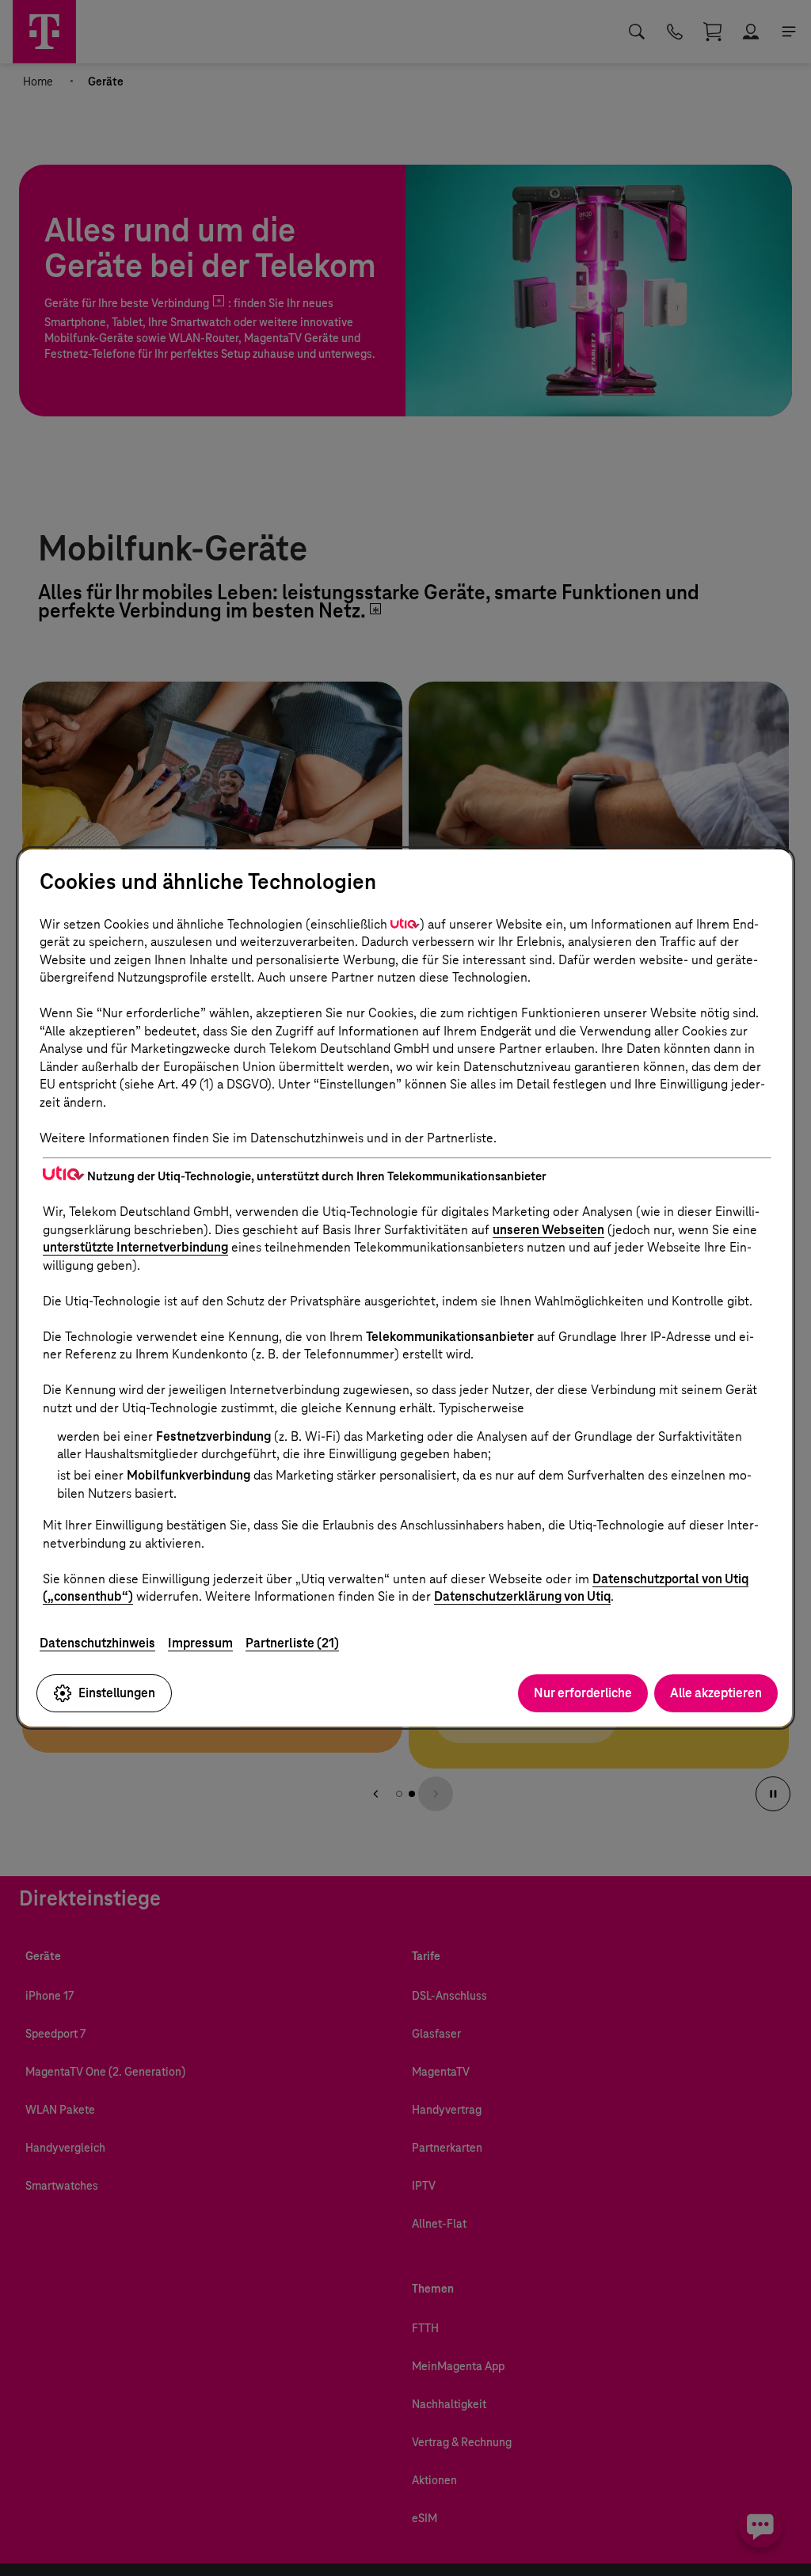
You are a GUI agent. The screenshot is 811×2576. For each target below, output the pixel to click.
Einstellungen (117, 1693)
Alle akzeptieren (716, 1693)
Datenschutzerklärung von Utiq (522, 1596)
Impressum (200, 1643)
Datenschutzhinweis (97, 1643)
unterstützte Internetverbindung (135, 1247)
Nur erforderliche (583, 1693)
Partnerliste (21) (292, 1643)
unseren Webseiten (548, 1230)
